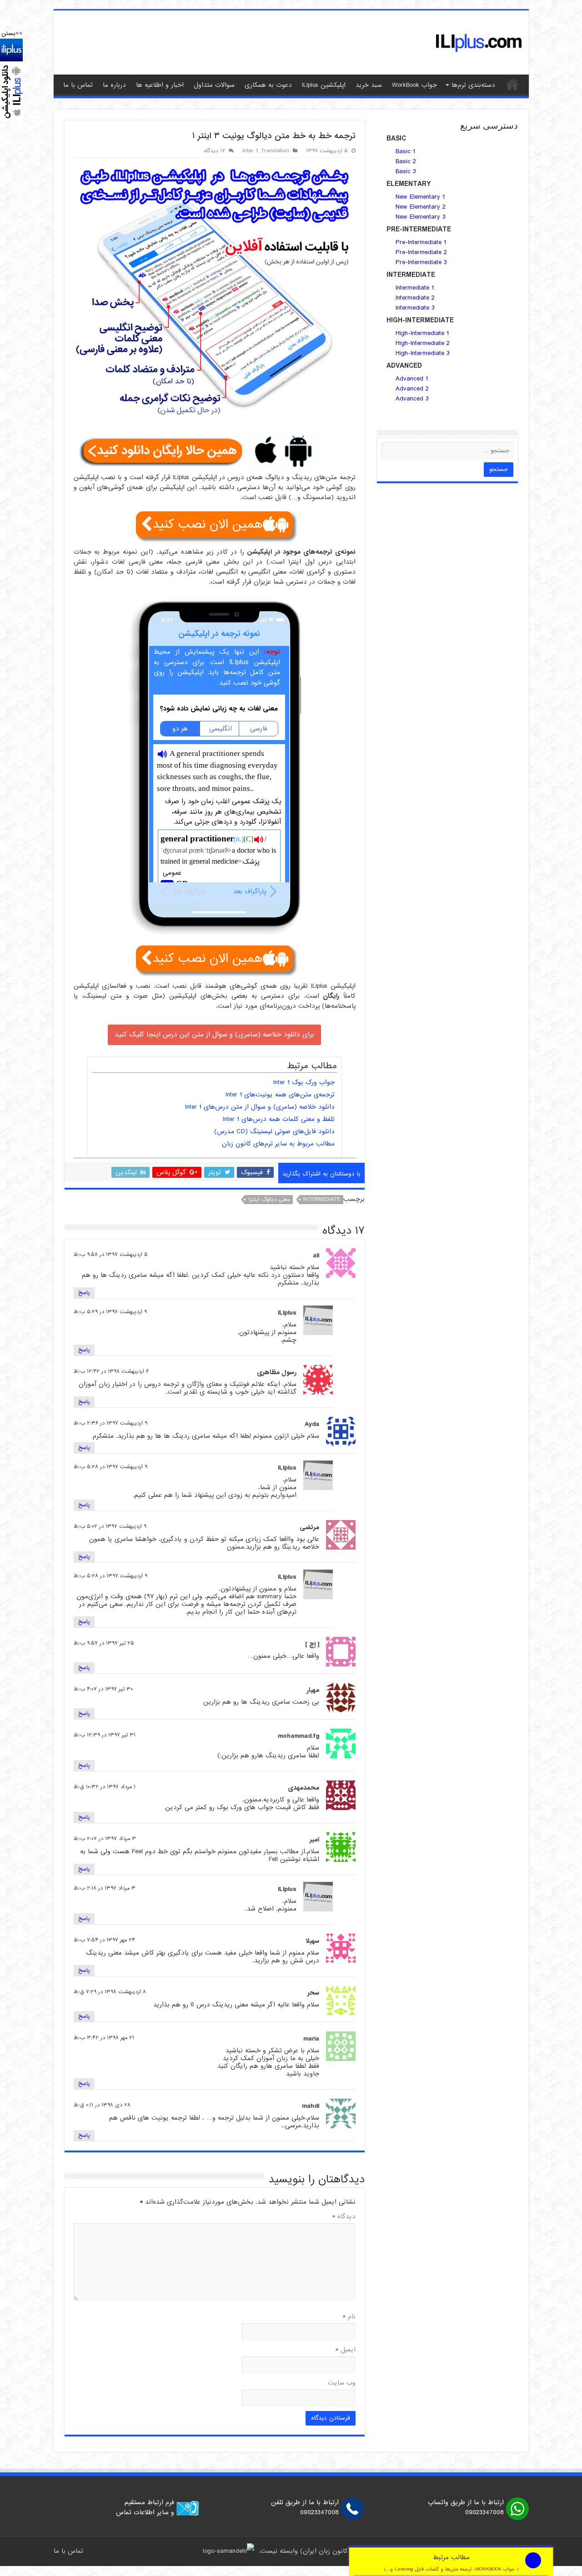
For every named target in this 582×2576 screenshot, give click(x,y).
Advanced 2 (413, 389)
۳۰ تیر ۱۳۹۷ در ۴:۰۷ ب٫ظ (103, 1689)
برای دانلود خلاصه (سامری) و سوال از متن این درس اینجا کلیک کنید (214, 1035)
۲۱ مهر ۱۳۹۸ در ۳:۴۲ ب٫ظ (104, 2038)
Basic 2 (406, 161)
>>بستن (12, 33)
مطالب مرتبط (451, 2563)
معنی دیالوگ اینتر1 (269, 1200)
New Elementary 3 (421, 217)
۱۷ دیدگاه (215, 151)
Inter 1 (250, 151)
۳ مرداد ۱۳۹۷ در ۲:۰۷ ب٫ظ (105, 1839)
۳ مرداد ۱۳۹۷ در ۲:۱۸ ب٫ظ (105, 1888)
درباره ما (114, 85)
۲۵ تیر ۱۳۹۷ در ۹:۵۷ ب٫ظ (104, 1643)
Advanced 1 (412, 379)
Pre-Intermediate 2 (421, 252)
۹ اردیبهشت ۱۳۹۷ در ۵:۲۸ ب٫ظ (110, 1467)
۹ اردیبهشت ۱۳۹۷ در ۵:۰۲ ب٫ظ (110, 1526)
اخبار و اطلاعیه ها (160, 85)
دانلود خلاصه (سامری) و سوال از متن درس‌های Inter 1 (260, 1107)
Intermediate (321, 1200)
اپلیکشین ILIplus (324, 85)
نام (349, 2316)
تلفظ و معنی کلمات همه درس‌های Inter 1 (279, 1119)
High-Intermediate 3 (423, 353)
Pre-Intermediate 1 (421, 242)
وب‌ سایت (342, 2383)
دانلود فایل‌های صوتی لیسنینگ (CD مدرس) (274, 1131)
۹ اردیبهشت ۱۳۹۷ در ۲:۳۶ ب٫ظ (110, 1423)
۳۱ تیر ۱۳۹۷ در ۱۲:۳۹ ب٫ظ (105, 1735)
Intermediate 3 (415, 308)
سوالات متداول (214, 85)
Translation (275, 151)
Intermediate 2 (415, 298)
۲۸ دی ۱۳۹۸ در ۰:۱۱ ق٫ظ (102, 2105)
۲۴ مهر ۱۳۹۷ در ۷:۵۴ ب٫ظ (104, 1940)
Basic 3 (406, 171)
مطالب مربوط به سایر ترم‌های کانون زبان (278, 1144)
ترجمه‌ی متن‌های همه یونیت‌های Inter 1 (280, 1095)
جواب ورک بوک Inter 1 (304, 1082)
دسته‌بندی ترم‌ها (473, 85)
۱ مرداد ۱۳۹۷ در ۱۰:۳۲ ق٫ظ (105, 1787)
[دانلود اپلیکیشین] (11, 80)
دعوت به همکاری (268, 85)
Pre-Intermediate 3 (421, 262)
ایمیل (345, 2350)
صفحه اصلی (512, 84)
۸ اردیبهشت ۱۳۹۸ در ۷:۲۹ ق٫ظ (110, 1992)
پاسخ (84, 1293)
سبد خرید (369, 85)
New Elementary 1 (420, 197)
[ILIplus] (479, 43)
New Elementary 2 (421, 207)
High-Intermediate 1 (422, 333)
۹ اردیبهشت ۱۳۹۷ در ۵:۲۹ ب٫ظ (110, 1312)
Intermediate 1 (415, 288)
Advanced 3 (412, 399)
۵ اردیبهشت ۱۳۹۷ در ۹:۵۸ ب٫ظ (111, 1255)
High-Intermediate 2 (423, 343)
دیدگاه (344, 2216)
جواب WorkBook (414, 85)
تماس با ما (78, 85)
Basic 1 (405, 151)
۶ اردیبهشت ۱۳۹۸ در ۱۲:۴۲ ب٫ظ (111, 1371)
